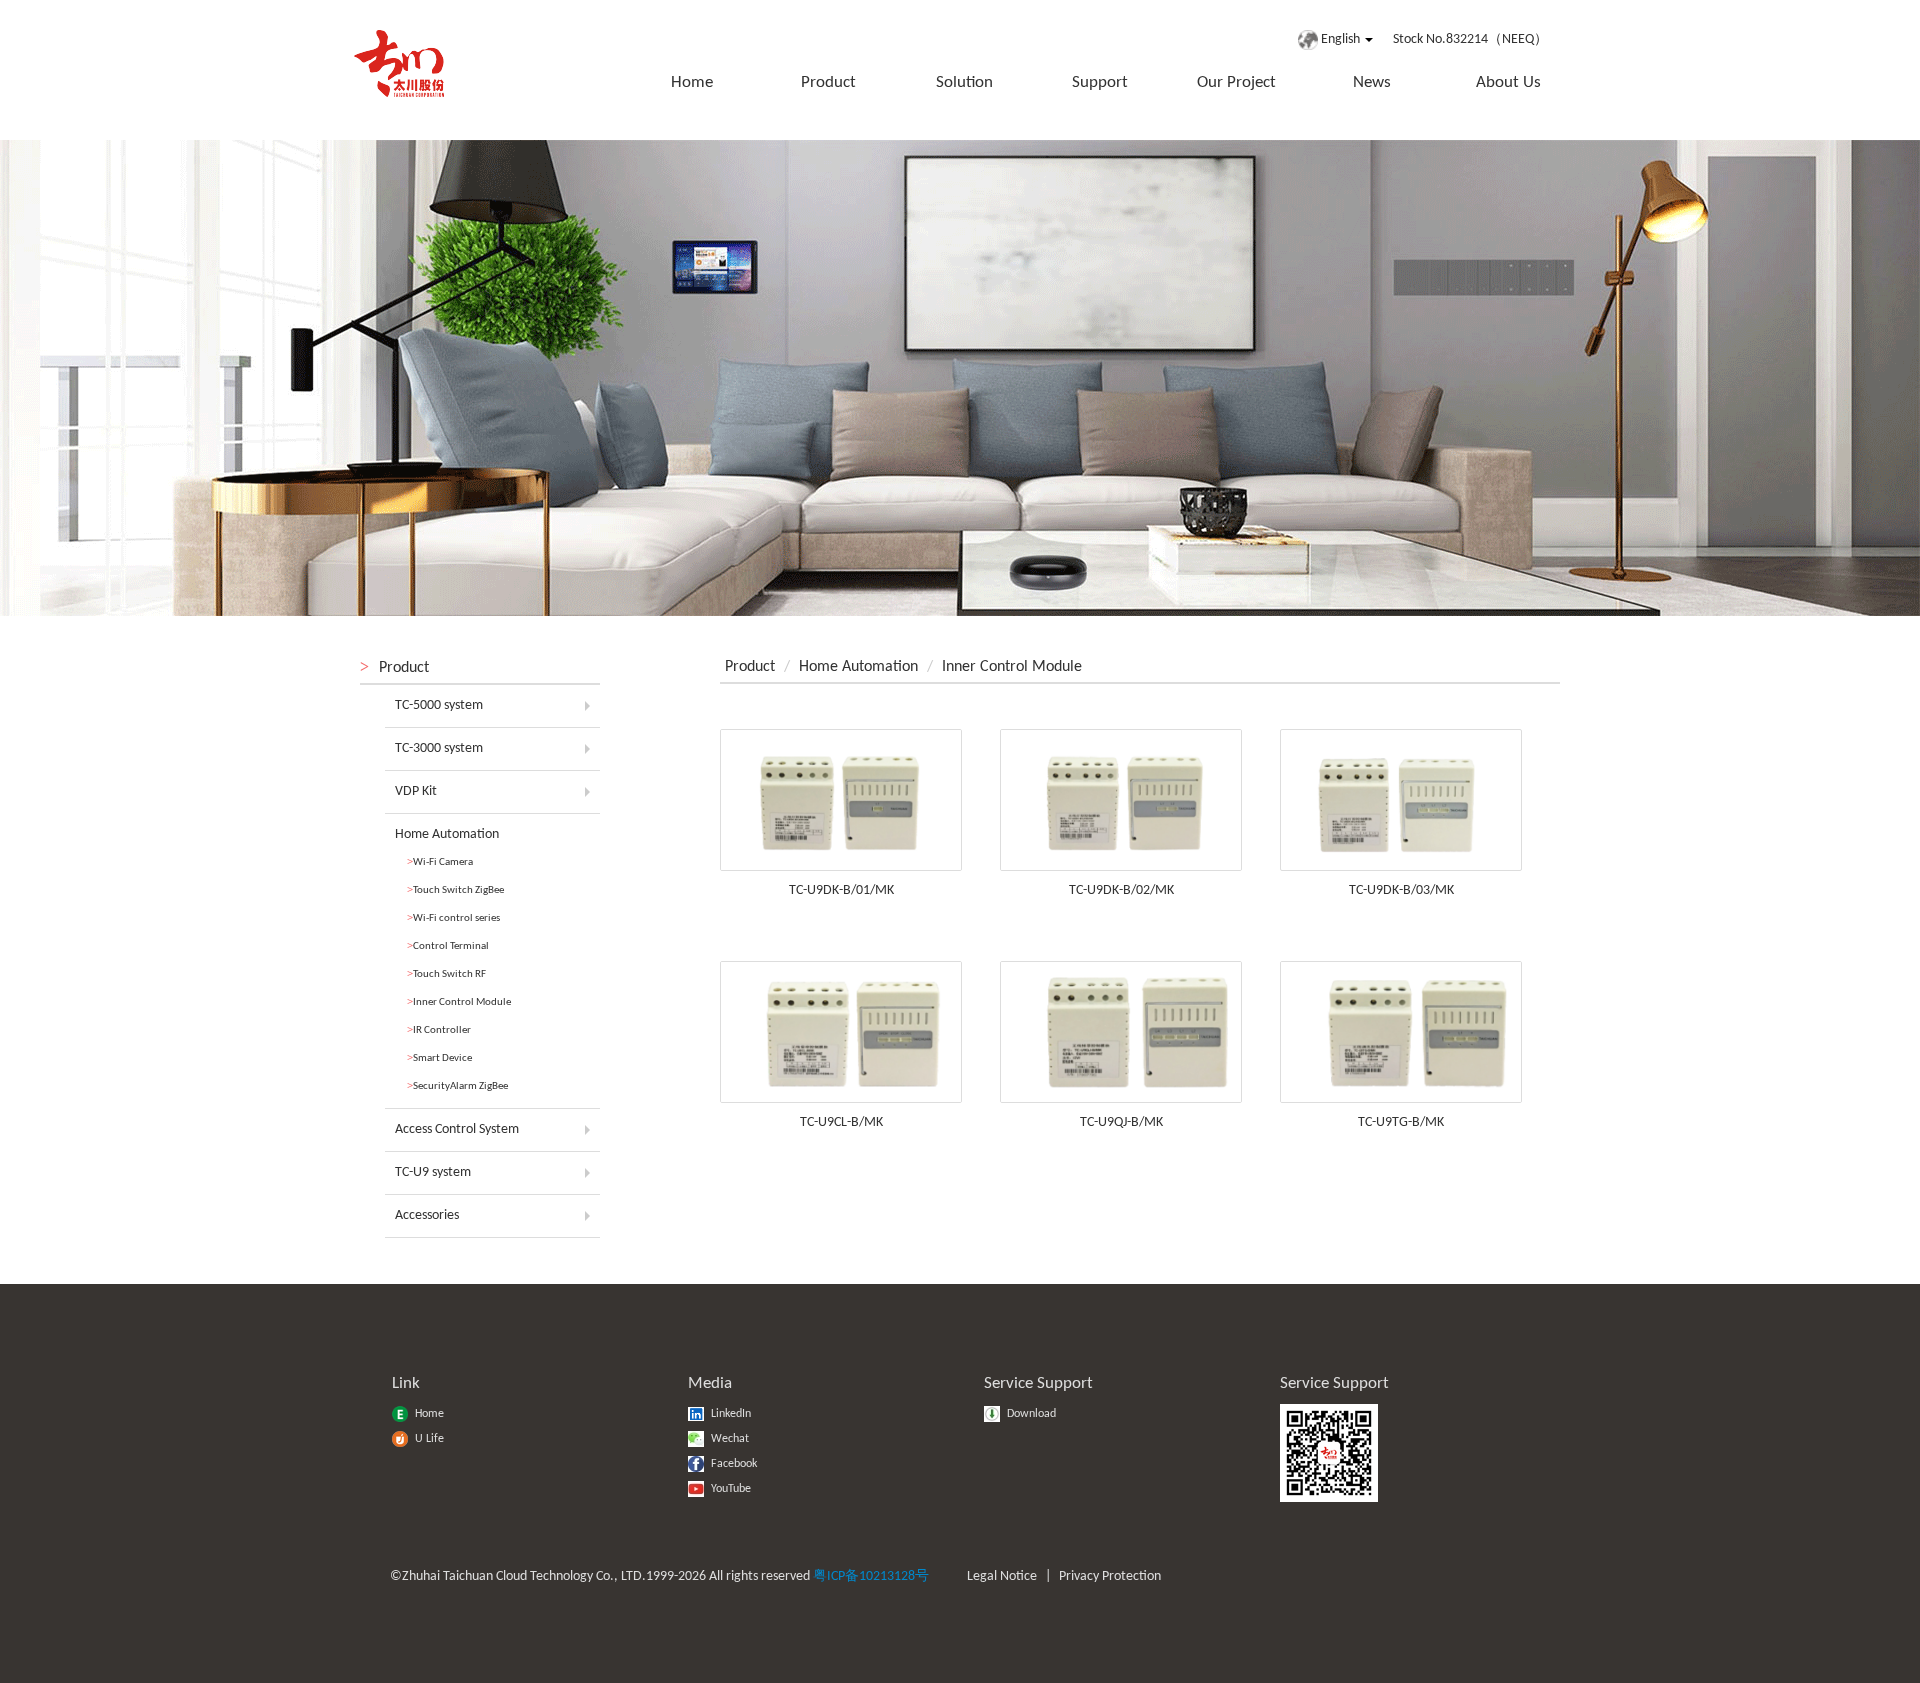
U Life (428, 1439)
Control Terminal (448, 945)
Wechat (728, 1439)
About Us (1508, 82)
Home (692, 82)
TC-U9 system (433, 1172)
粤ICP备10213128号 (871, 1576)
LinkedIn (729, 1414)
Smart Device (439, 1057)
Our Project (1236, 82)
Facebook (732, 1464)
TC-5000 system (439, 705)
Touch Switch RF (446, 973)
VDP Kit (416, 791)
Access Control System (457, 1129)
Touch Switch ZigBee (455, 889)
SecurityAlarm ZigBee (457, 1085)
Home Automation (447, 834)
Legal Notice (1002, 1576)
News (1372, 82)
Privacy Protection (1110, 1576)
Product (828, 82)
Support (1100, 82)
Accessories (427, 1215)
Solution (964, 82)
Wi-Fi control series (453, 917)
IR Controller (439, 1029)
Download (1030, 1414)
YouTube (729, 1489)
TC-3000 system (439, 748)
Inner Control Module (459, 1001)
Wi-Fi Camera (440, 861)
